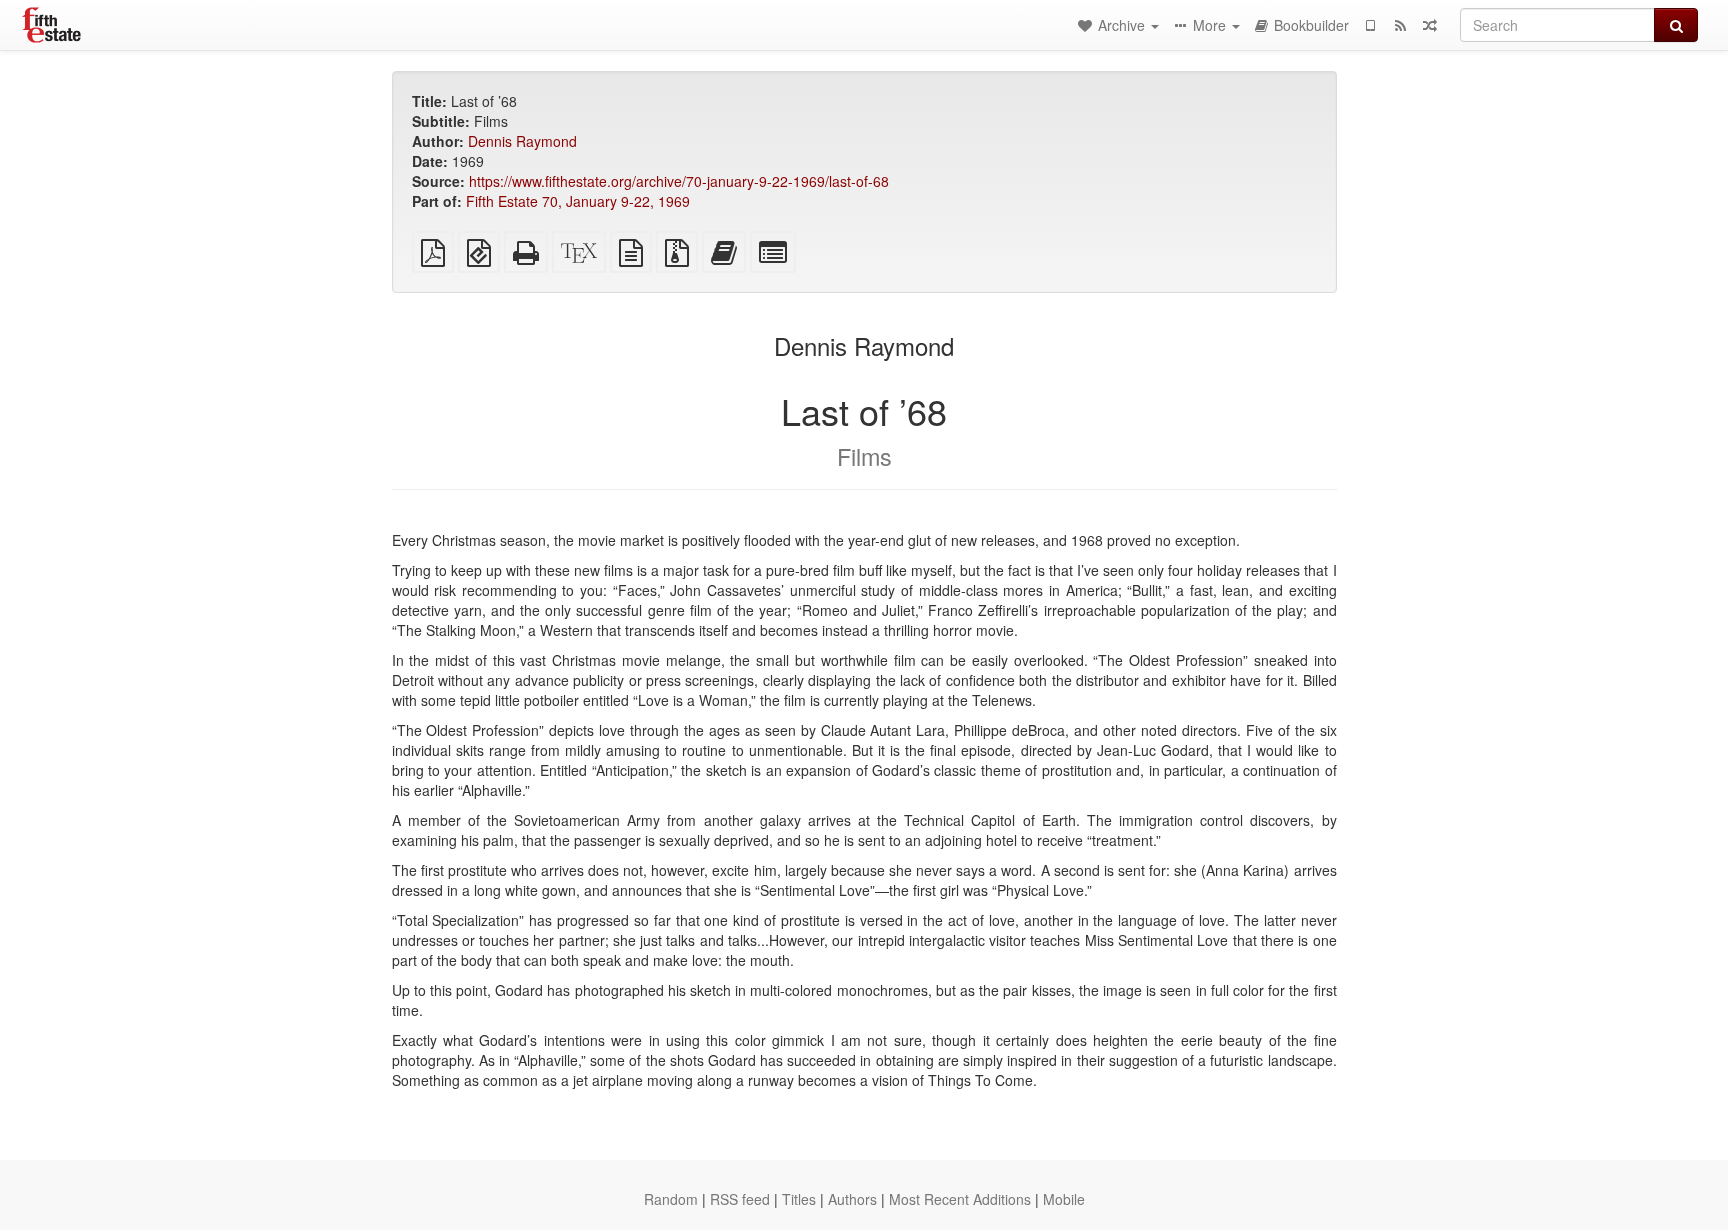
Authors (852, 1199)
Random (671, 1199)
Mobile (1064, 1199)
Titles (799, 1199)
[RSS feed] (1400, 25)
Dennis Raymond (522, 141)
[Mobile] (1370, 25)
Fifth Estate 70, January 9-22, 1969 (578, 201)
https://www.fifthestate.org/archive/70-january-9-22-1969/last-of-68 (679, 181)
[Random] (1430, 25)
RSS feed (740, 1199)
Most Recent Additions (960, 1199)
